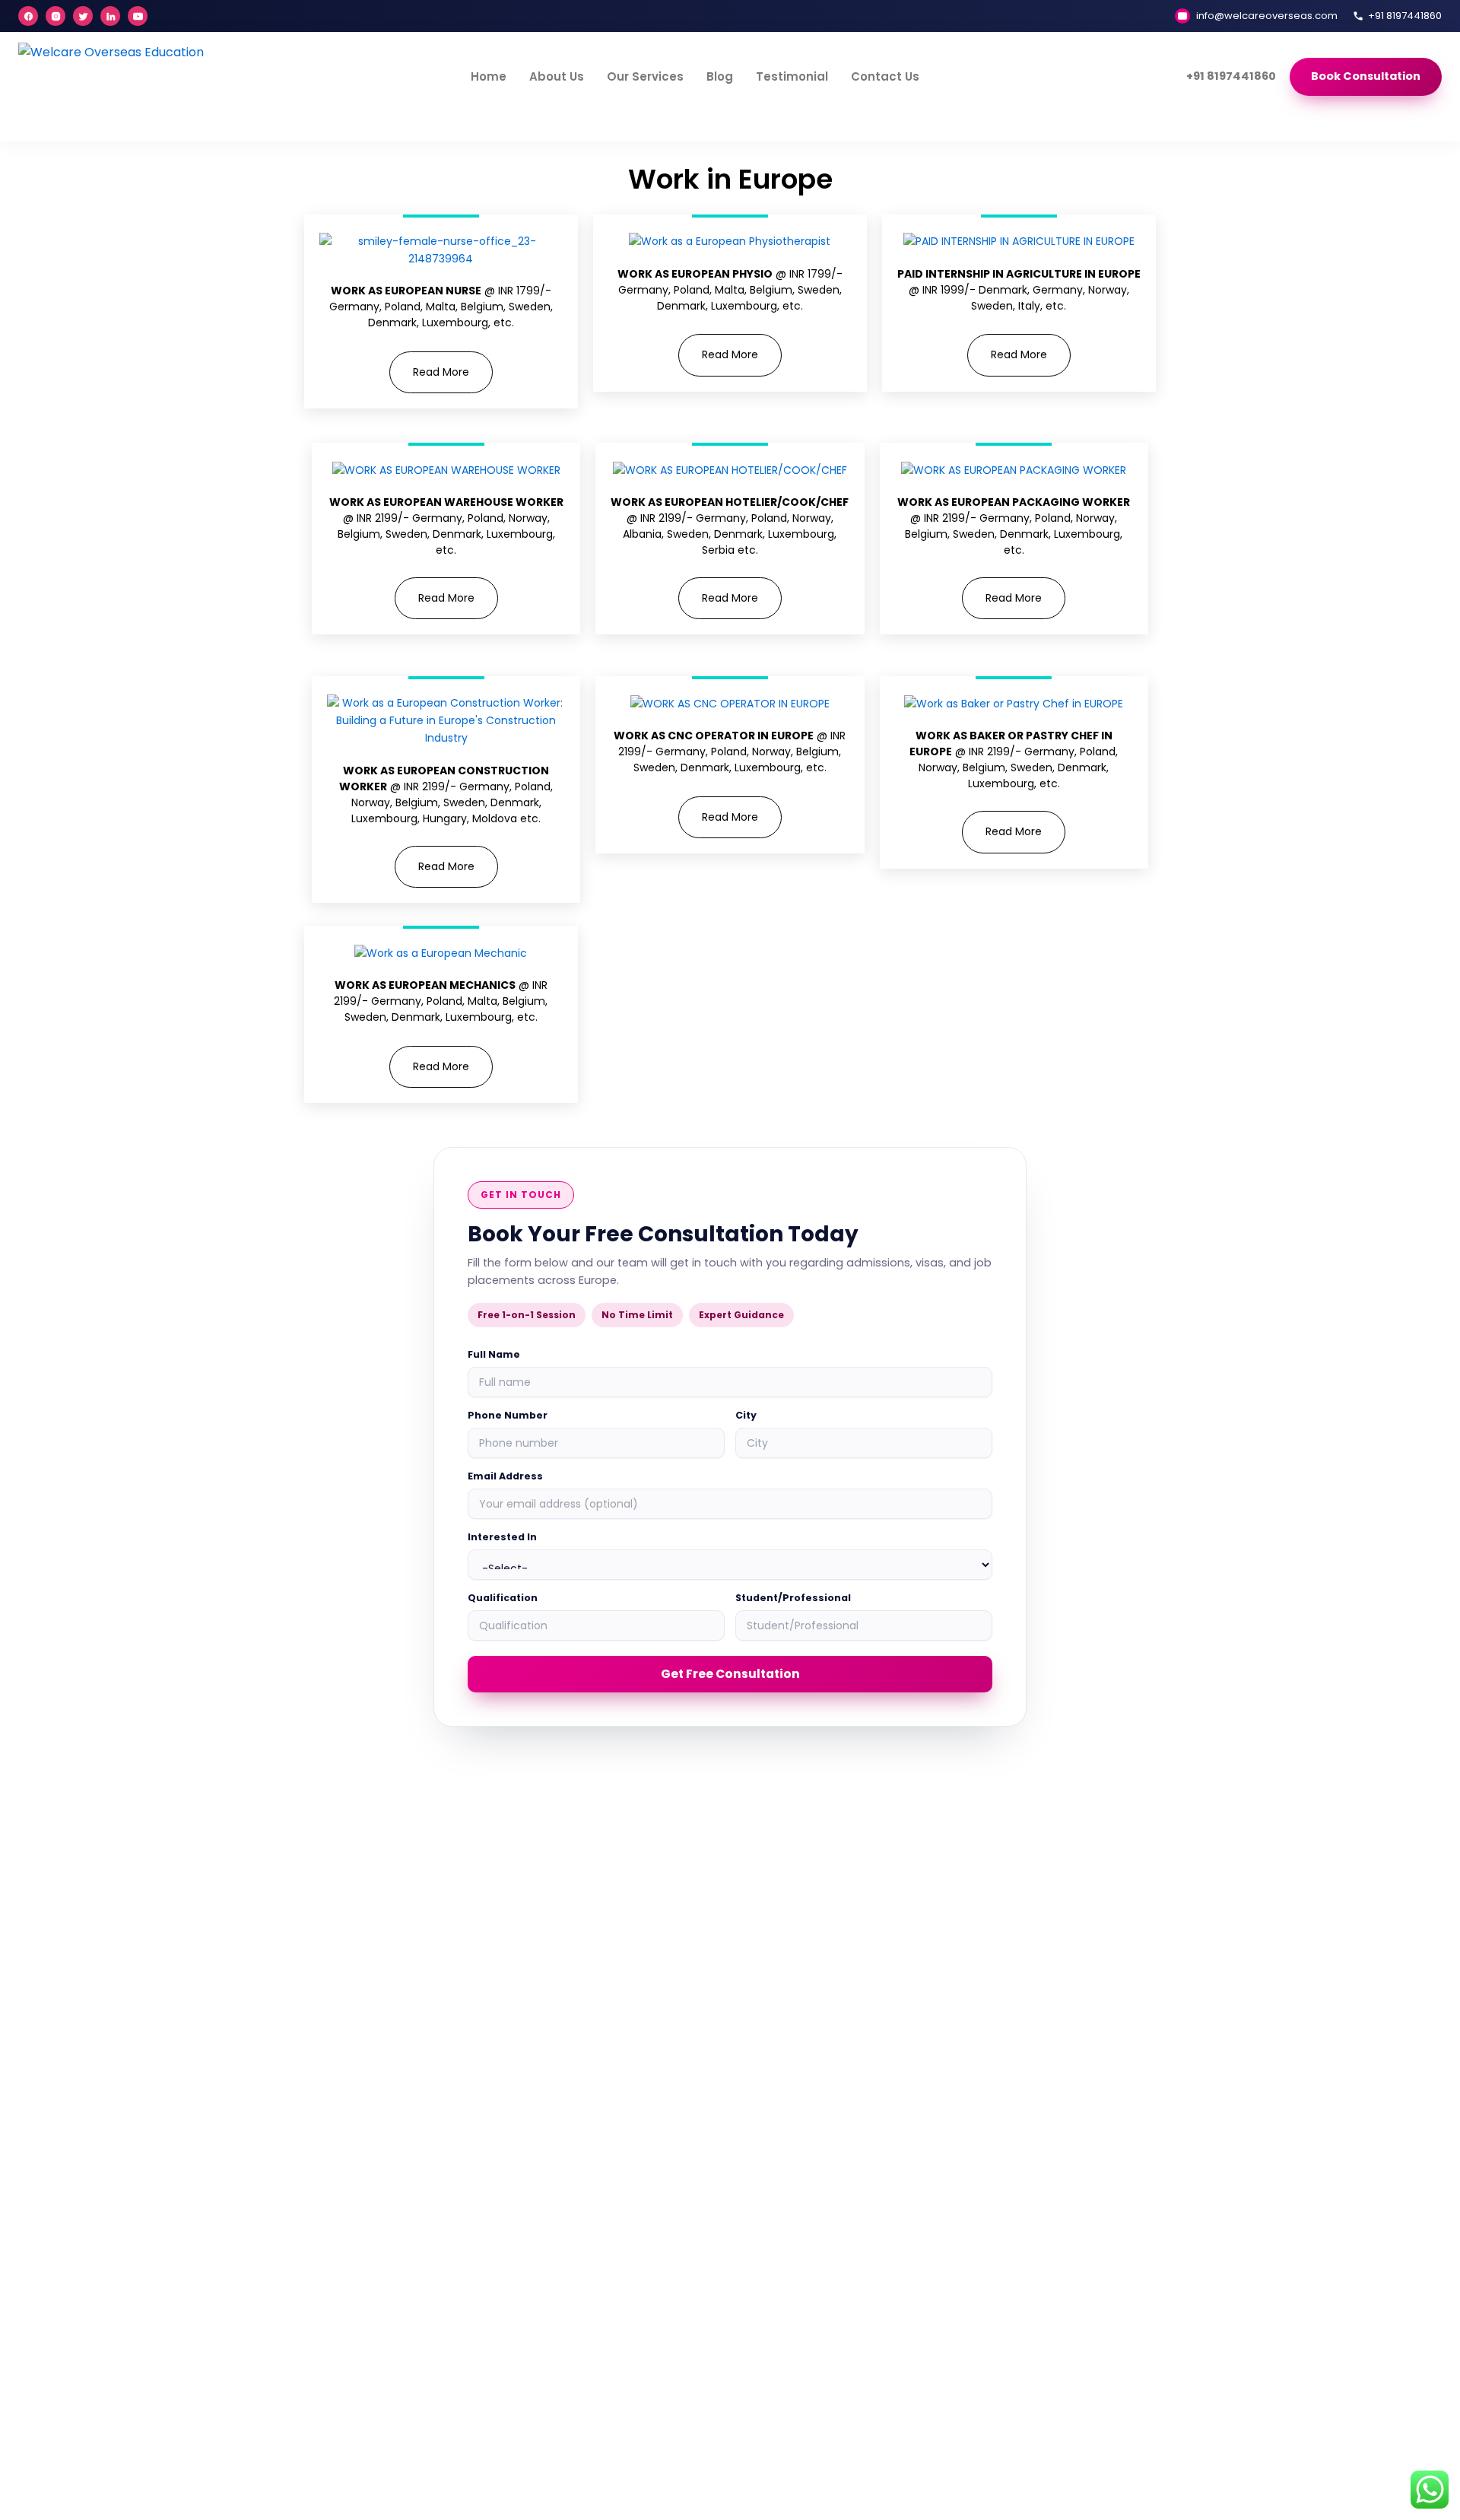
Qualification (503, 1598)
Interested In (502, 1537)
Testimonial (792, 76)
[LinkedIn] (110, 16)
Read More (441, 372)
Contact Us (885, 76)
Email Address (505, 1476)
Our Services (645, 76)
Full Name (494, 1354)
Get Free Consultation (730, 1674)
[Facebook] (28, 16)
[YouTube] (138, 16)
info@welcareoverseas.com (1267, 16)
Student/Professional (793, 1598)
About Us (557, 76)
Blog (720, 76)
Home (489, 76)
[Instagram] (56, 16)
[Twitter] (83, 16)
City (746, 1415)
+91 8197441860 (1405, 16)
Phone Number (508, 1415)
